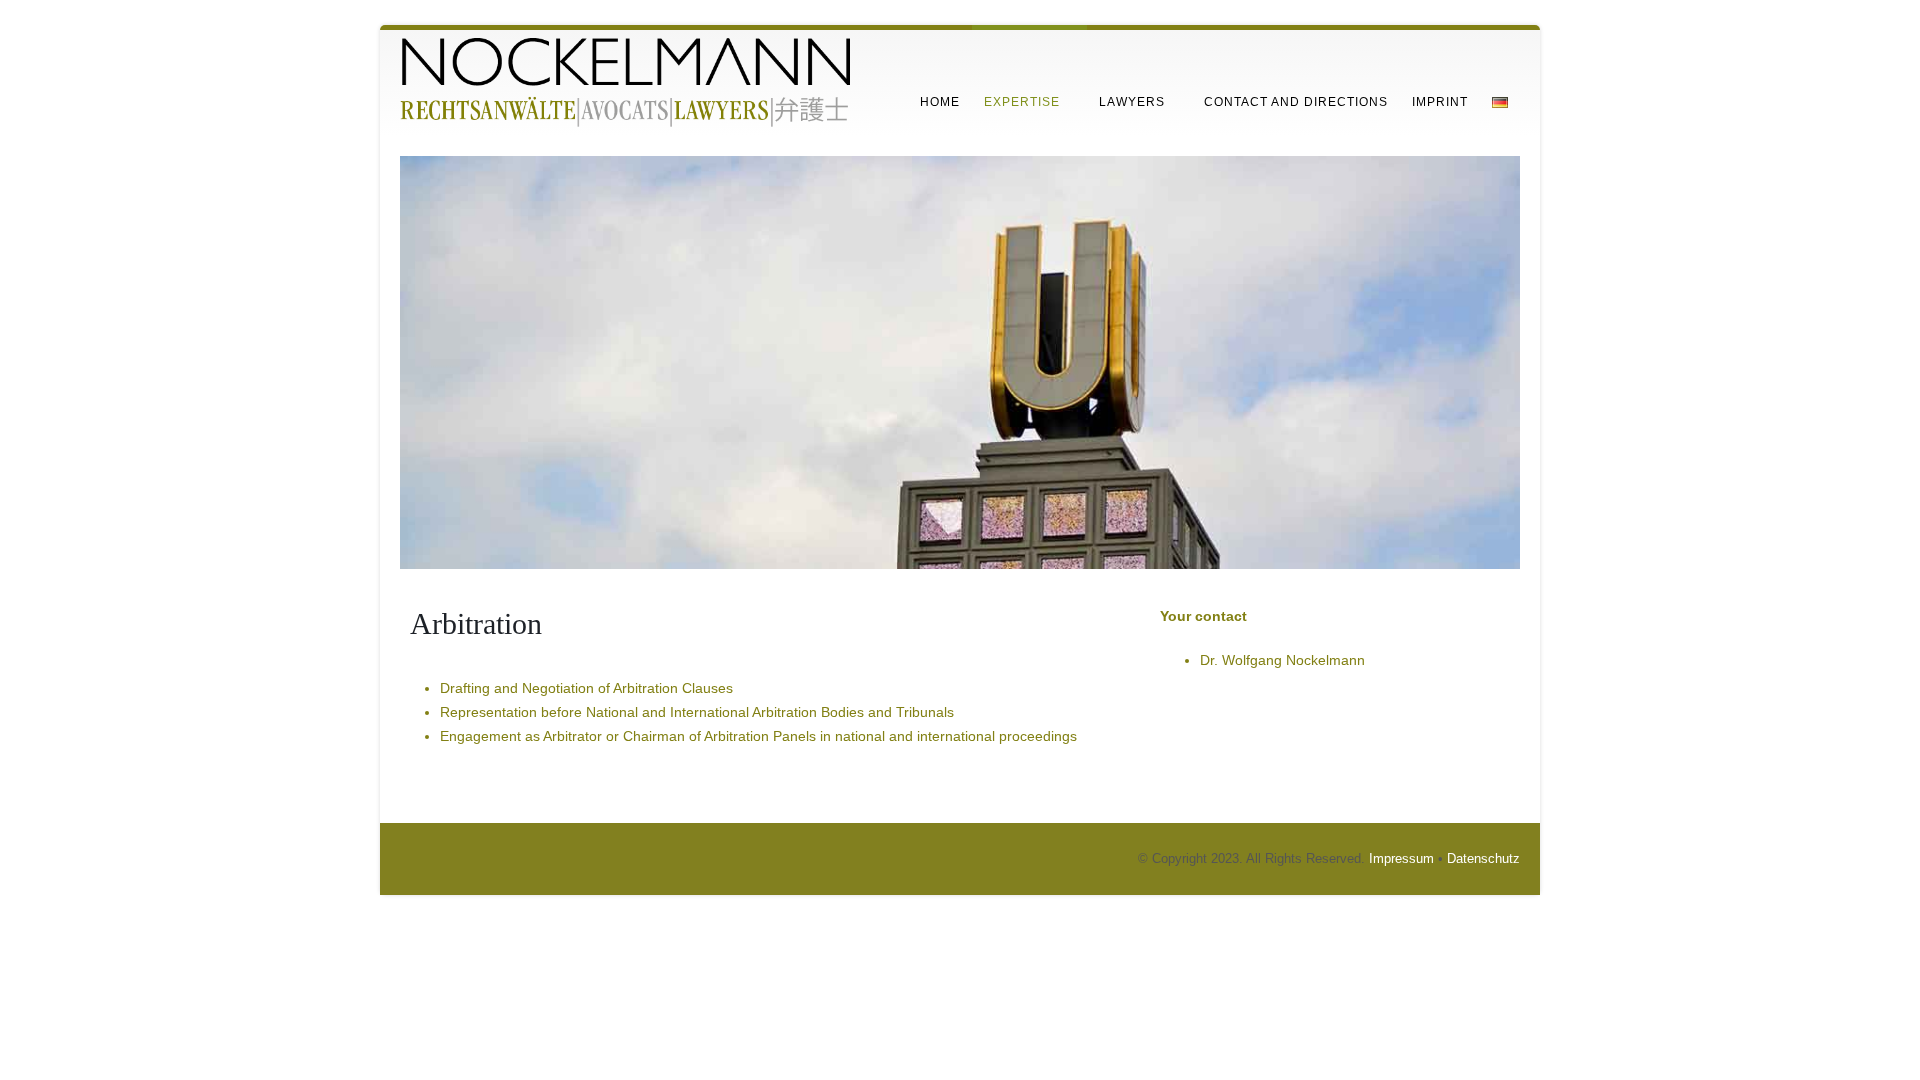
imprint (1440, 102)
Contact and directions (1296, 102)
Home (940, 102)
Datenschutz (1483, 859)
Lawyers (1132, 102)
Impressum (1401, 859)
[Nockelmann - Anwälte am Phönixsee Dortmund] (625, 83)
